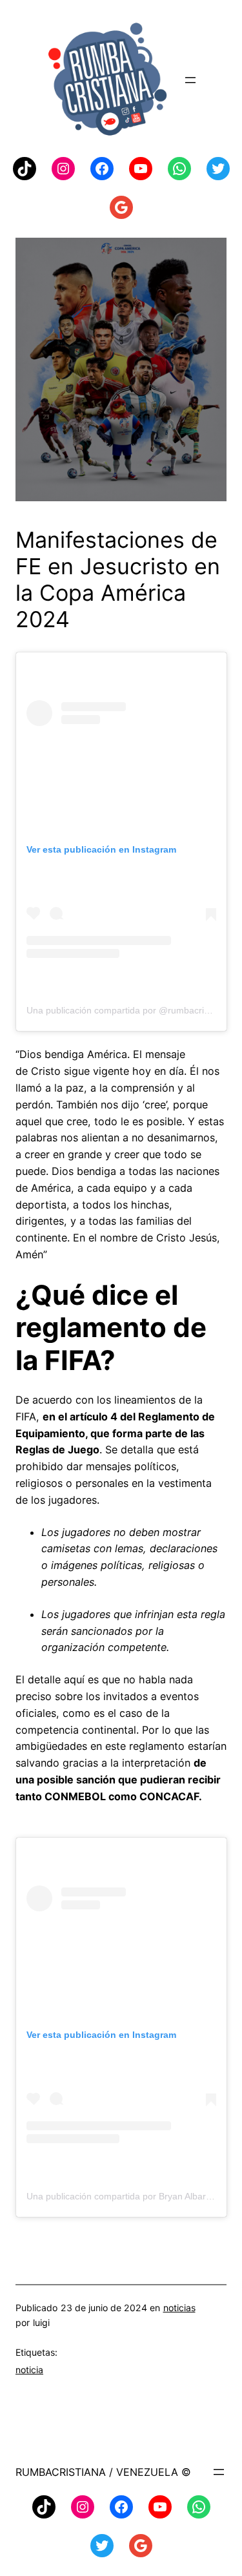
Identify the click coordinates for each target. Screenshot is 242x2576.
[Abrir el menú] (190, 80)
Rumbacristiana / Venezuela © (103, 2472)
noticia (29, 2370)
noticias (179, 2308)
